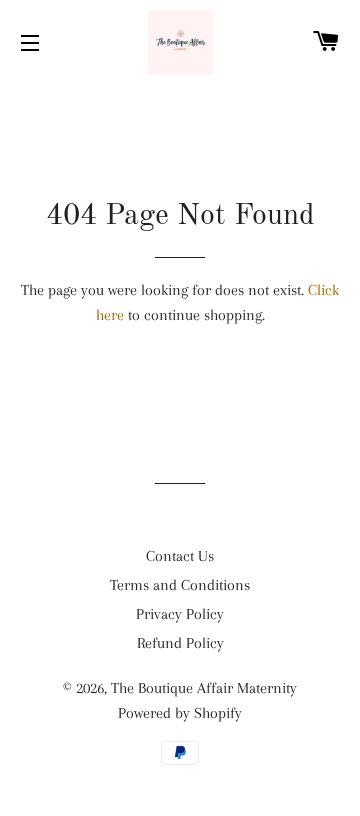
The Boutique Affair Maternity (204, 688)
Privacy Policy (180, 614)
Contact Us (180, 556)
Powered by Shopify (180, 713)
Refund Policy (180, 643)
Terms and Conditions (180, 585)
